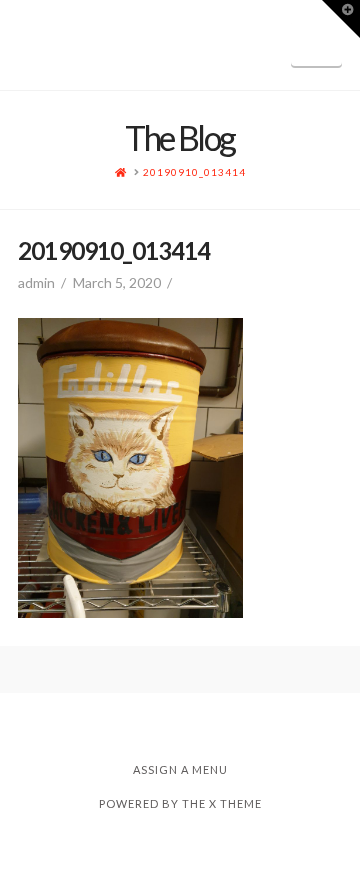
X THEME (235, 803)
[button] (316, 43)
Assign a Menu (180, 769)
